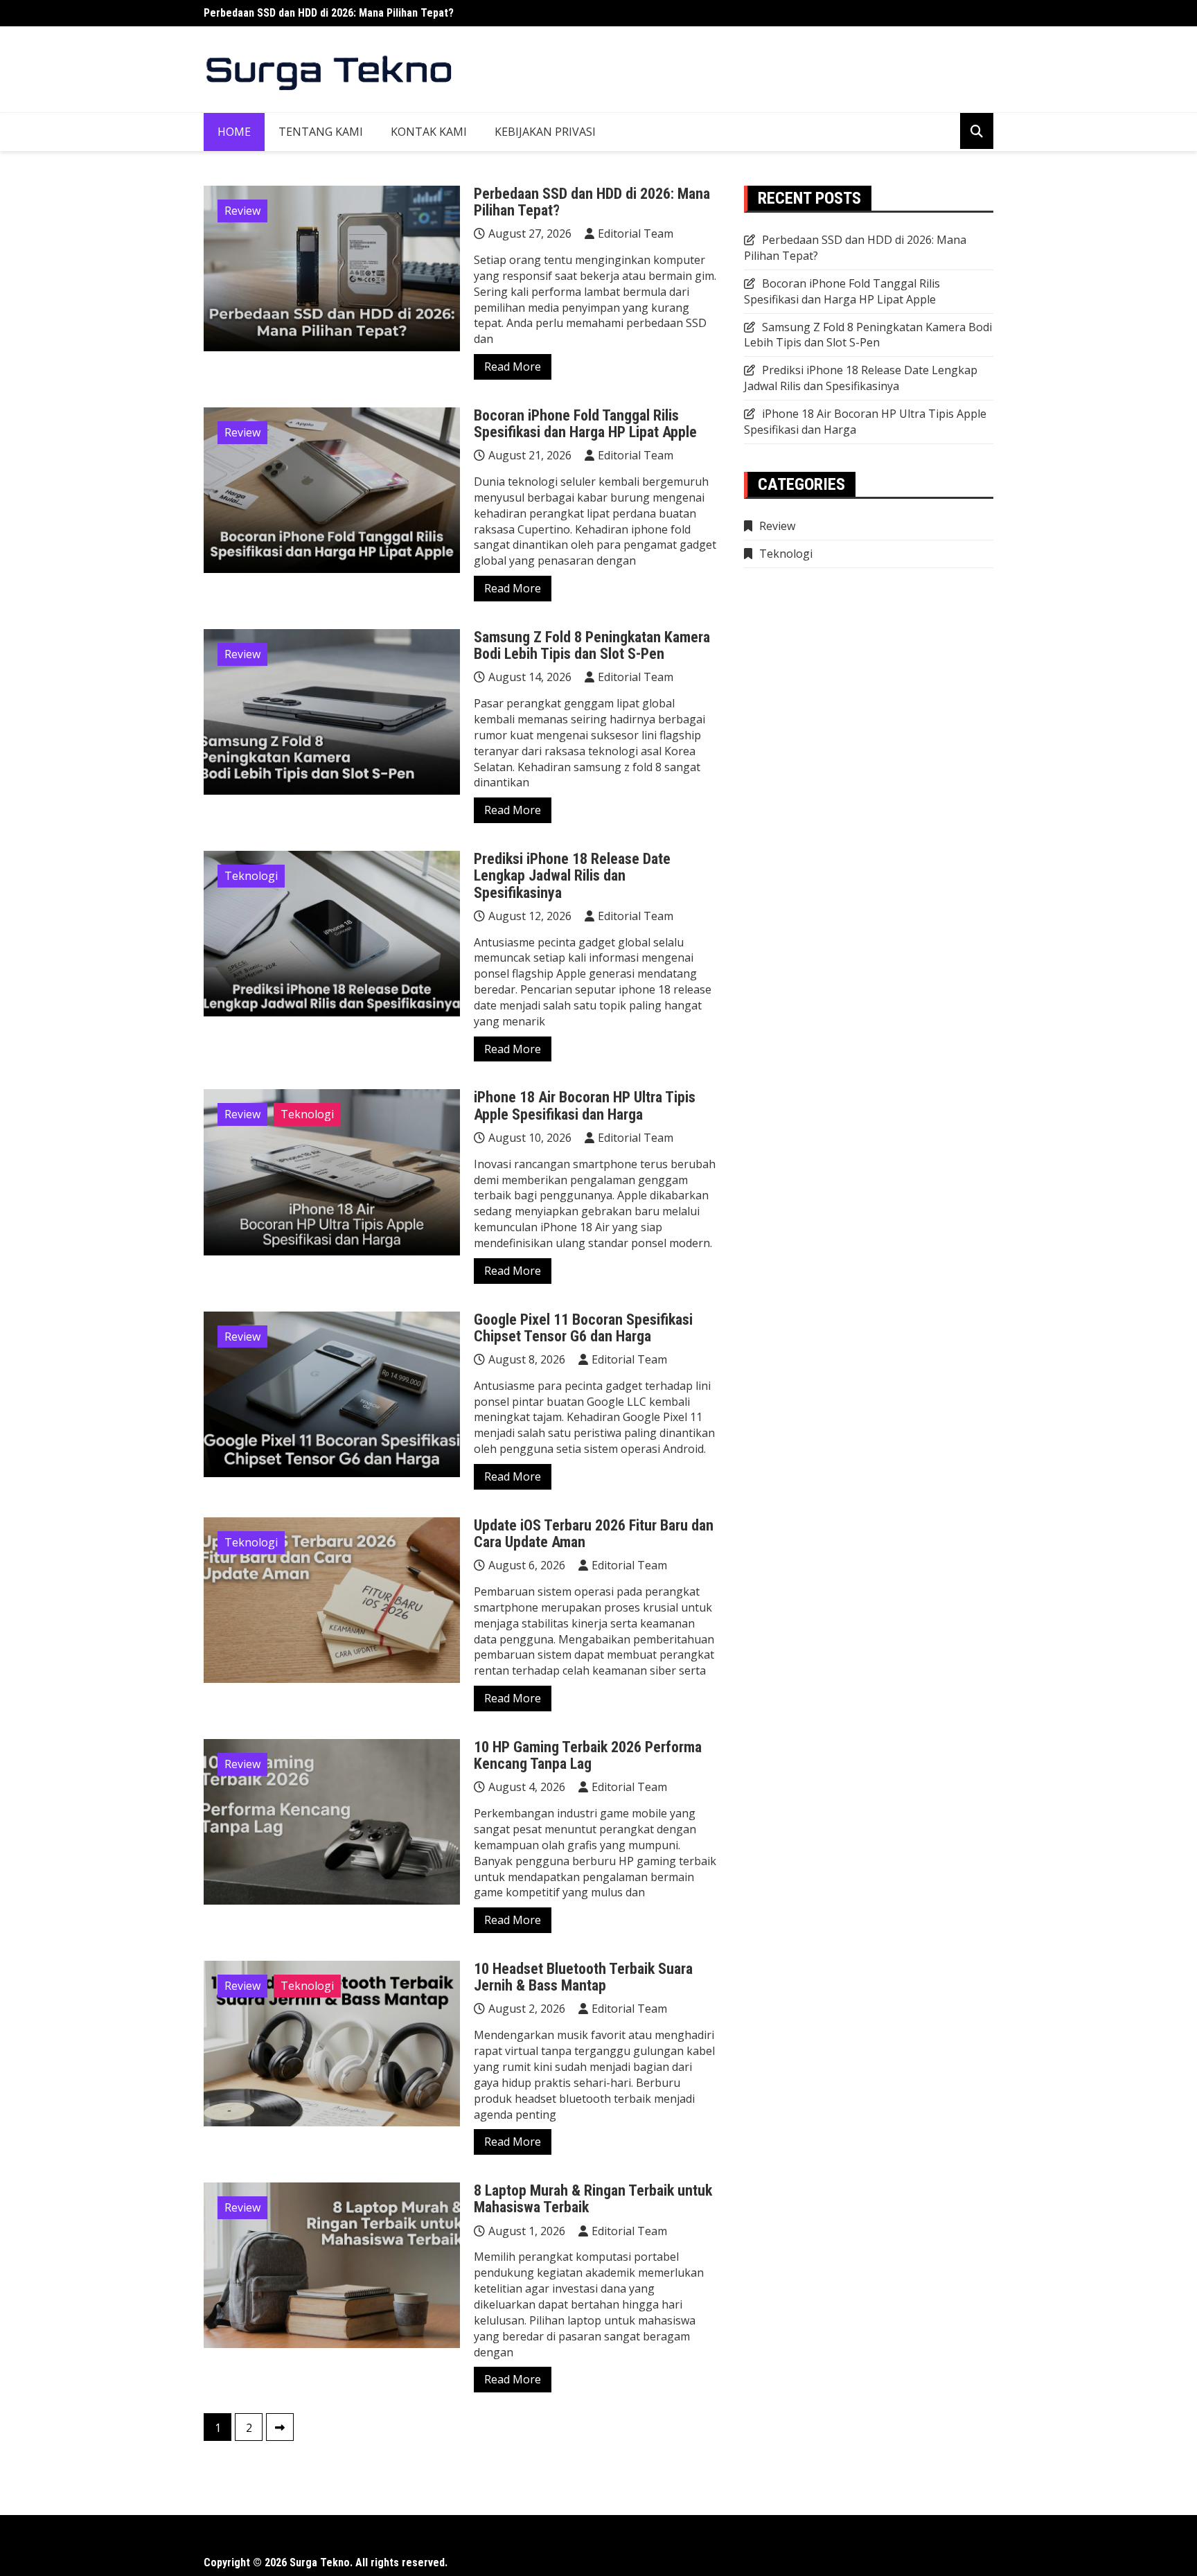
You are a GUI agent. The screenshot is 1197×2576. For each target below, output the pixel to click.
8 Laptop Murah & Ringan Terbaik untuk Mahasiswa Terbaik (593, 2199)
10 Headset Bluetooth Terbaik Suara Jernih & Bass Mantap (583, 1977)
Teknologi (251, 876)
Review (242, 211)
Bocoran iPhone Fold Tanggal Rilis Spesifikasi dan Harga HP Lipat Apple (585, 424)
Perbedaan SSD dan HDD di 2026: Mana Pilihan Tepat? (329, 13)
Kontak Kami (429, 132)
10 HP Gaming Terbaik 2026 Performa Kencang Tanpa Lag (588, 1755)
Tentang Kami (321, 132)
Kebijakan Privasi (545, 132)
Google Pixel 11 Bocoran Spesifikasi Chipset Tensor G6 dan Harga (583, 1328)
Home (234, 132)
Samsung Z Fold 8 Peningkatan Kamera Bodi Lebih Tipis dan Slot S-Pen (592, 645)
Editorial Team (636, 233)
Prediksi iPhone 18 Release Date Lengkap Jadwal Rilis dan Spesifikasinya (572, 875)
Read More (513, 367)
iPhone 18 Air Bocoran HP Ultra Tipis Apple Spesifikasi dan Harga (585, 1105)
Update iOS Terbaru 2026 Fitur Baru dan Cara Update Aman (594, 1534)
